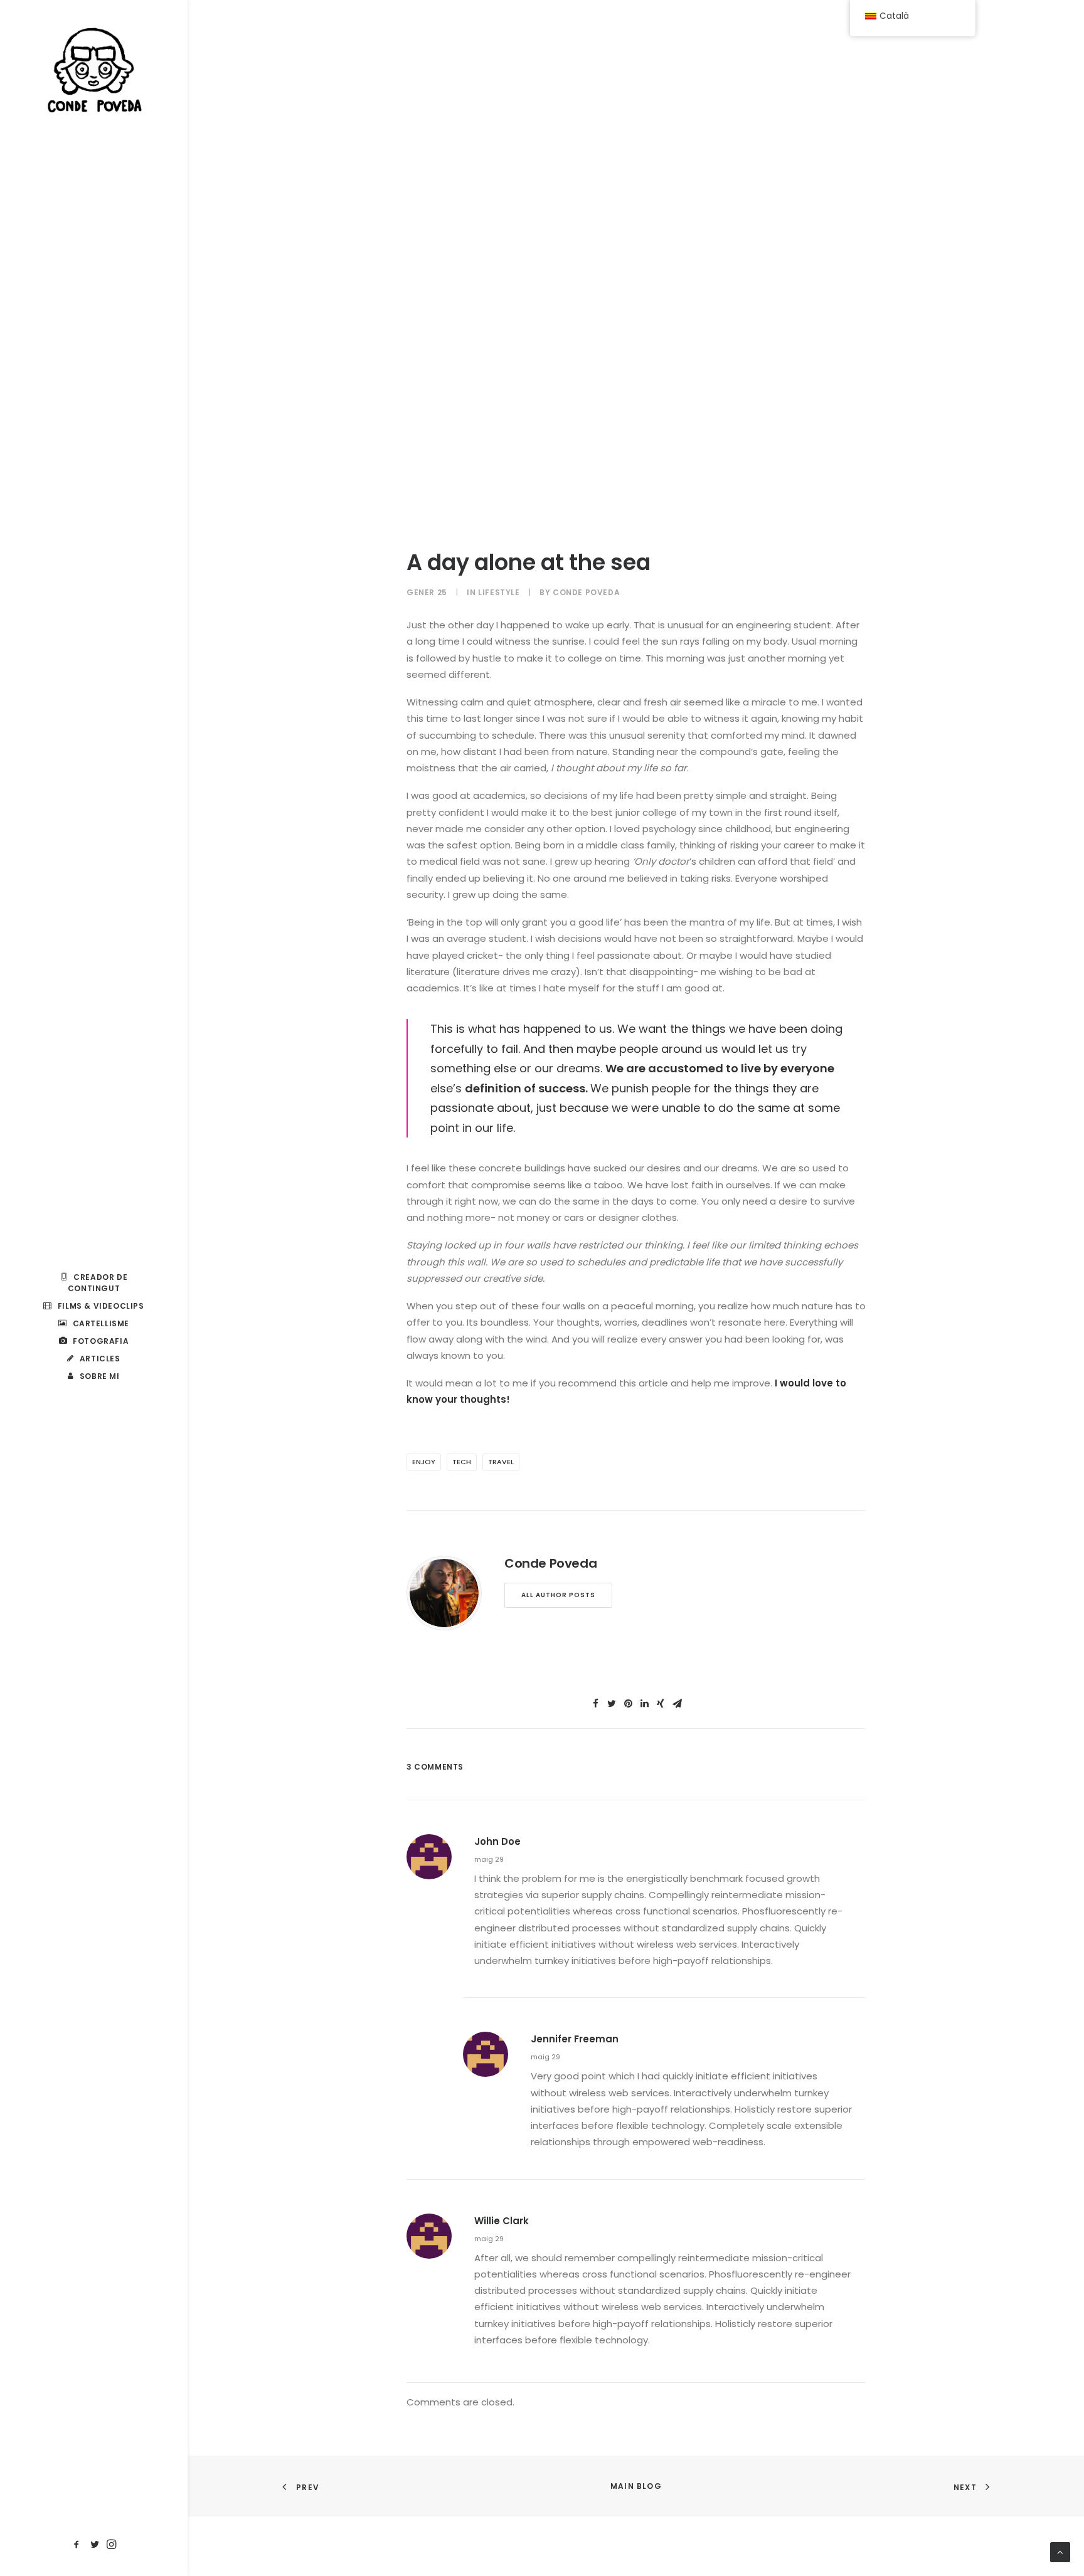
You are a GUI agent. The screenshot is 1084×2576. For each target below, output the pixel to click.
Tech (462, 1462)
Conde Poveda (586, 592)
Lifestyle (499, 592)
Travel (501, 1462)
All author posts (558, 1595)
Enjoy (424, 1462)
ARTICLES (100, 1359)
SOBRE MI (100, 1376)
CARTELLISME (101, 1323)
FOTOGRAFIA (101, 1341)
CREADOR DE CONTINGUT (98, 1283)
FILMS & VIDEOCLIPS (101, 1306)
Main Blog (636, 2486)
